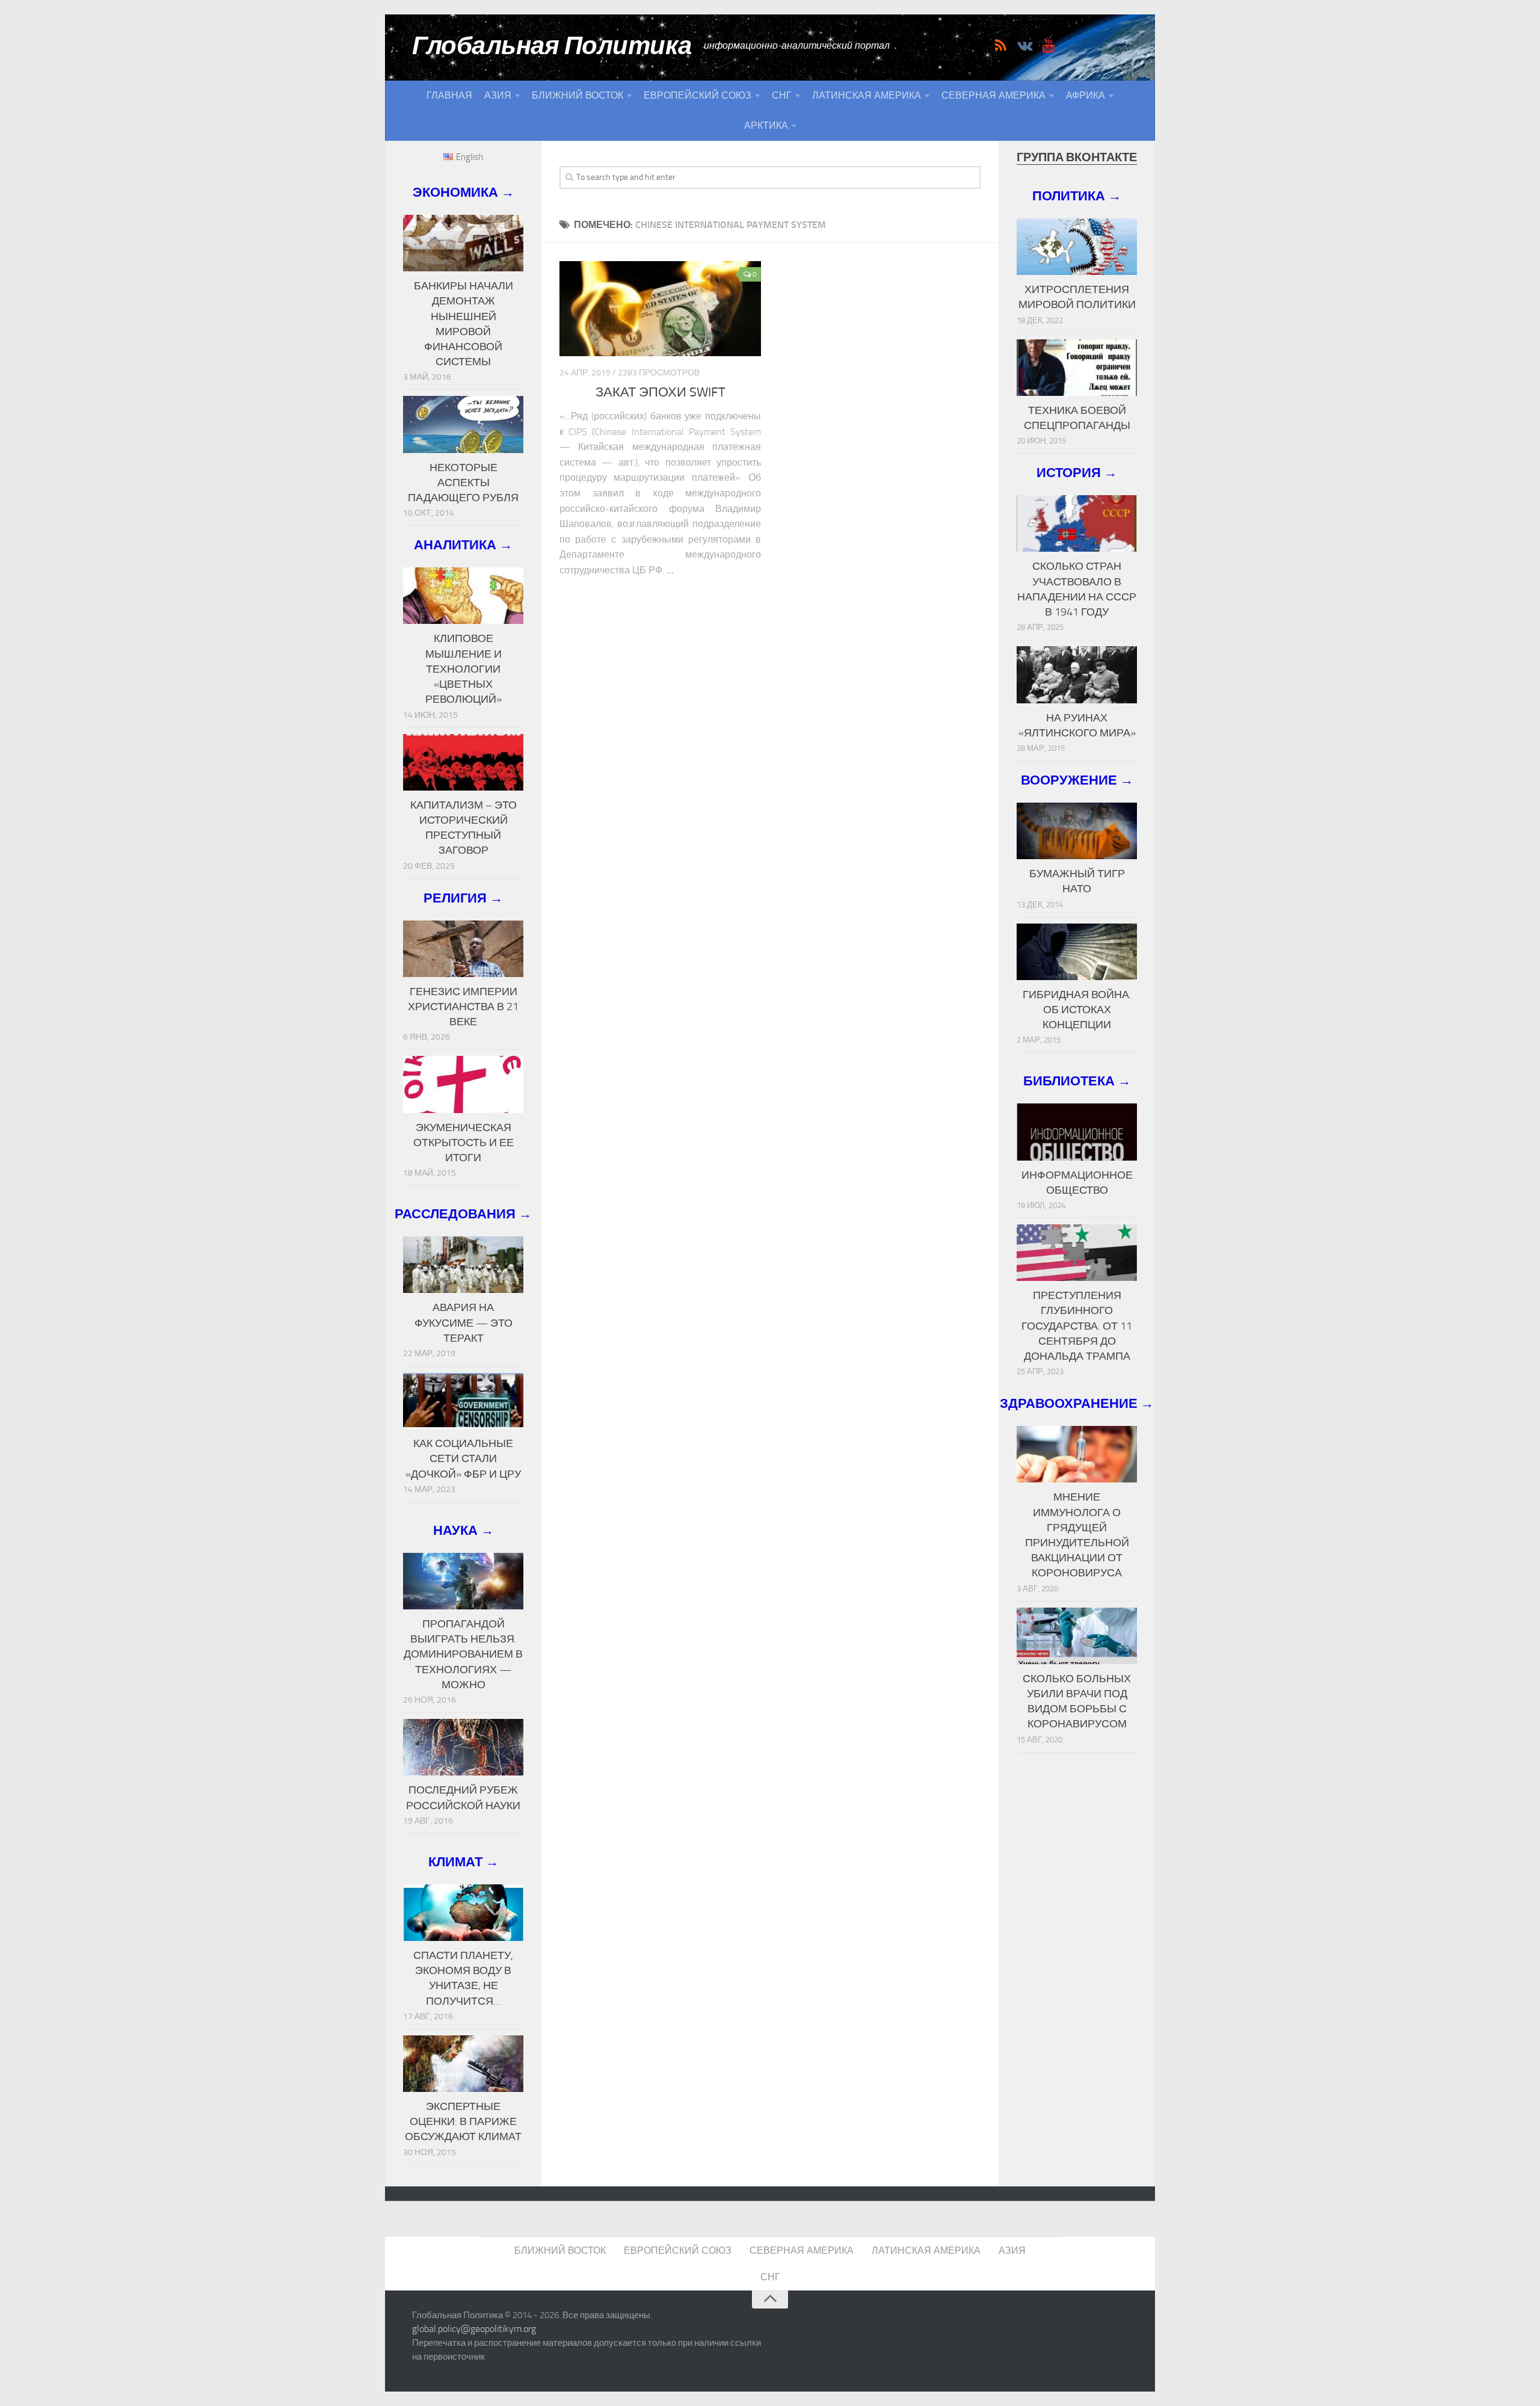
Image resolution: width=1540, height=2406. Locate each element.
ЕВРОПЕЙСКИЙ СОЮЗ (698, 95)
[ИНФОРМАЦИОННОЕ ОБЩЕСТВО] (1077, 1132)
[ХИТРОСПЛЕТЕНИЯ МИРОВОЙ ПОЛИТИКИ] (1077, 247)
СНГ (782, 95)
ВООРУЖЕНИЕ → (1077, 780)
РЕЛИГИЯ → (463, 898)
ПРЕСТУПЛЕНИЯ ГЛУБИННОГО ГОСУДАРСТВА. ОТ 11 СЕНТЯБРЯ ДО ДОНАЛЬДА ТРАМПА (1077, 1326)
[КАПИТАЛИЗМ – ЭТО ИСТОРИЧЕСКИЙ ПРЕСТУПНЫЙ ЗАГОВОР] (463, 762)
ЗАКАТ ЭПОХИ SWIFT (661, 392)
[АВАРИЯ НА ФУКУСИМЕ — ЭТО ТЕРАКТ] (463, 1265)
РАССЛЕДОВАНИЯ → (463, 1214)
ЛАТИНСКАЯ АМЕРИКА (867, 95)
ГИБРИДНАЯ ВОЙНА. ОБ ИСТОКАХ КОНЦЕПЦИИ (1077, 1010)
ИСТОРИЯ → (1077, 473)
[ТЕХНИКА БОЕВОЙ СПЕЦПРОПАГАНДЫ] (1077, 368)
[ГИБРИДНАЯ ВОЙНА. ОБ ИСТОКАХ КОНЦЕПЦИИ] (1077, 952)
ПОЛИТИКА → (1077, 196)
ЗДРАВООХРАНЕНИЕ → (1077, 1403)
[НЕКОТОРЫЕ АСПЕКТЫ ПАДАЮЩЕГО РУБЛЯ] (463, 424)
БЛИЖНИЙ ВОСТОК (577, 95)
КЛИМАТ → (464, 1862)
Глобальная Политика (552, 46)
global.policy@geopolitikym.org (474, 2329)
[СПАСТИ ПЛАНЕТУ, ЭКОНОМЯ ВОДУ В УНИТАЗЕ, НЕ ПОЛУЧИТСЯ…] (463, 1913)
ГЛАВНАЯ (449, 95)
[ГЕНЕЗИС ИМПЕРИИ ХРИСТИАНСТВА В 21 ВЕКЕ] (463, 949)
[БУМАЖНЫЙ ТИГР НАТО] (1077, 831)
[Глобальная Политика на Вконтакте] (1024, 46)
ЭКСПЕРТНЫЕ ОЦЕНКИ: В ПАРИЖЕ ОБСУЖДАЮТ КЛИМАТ (463, 2121)
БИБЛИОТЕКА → (1077, 1081)
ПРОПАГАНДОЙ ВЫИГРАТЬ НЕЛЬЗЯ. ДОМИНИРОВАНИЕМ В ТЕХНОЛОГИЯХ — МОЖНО (463, 1654)
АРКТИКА (766, 125)
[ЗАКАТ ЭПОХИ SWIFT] (660, 309)
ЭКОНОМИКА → (464, 192)
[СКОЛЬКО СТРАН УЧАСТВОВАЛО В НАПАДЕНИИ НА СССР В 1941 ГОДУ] (1077, 523)
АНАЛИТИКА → (463, 545)
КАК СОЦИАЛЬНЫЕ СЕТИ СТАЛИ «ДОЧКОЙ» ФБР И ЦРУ (463, 1458)
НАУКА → (464, 1530)
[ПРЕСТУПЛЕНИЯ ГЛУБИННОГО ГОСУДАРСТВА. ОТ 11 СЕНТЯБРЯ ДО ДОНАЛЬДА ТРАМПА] (1077, 1253)
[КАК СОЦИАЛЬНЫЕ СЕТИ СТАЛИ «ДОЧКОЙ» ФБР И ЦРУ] (463, 1401)
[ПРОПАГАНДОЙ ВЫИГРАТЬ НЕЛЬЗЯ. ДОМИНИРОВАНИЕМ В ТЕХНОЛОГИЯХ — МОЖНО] (463, 1581)
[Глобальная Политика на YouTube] (1049, 46)
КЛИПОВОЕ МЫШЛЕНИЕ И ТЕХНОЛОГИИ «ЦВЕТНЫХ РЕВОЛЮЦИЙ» (464, 669)
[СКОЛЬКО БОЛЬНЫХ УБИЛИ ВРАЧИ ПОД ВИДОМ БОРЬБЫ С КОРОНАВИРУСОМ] (1077, 1636)
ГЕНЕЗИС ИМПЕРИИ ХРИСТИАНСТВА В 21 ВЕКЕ (463, 1007)
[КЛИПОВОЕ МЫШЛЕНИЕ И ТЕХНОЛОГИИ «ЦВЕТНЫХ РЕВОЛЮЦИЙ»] (463, 596)
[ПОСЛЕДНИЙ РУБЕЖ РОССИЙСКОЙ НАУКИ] (463, 1747)
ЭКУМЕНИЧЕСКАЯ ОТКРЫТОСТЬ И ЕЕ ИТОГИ (464, 1143)
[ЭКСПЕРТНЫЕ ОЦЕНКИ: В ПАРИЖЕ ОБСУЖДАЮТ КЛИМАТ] (463, 2064)
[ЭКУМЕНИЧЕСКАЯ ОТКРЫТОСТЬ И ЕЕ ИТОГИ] (463, 1084)
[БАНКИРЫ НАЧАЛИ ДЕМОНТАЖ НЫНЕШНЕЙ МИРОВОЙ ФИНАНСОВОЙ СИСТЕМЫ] (463, 243)
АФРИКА (1086, 95)
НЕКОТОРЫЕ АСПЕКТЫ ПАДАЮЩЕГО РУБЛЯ (463, 483)
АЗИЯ (498, 95)
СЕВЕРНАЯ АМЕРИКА (993, 95)
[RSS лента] (1000, 46)
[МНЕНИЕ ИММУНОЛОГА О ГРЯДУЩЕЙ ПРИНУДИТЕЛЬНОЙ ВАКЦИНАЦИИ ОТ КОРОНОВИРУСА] (1077, 1454)
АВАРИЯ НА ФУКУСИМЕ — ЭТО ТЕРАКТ (464, 1322)
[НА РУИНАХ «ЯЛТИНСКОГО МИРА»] (1077, 674)
